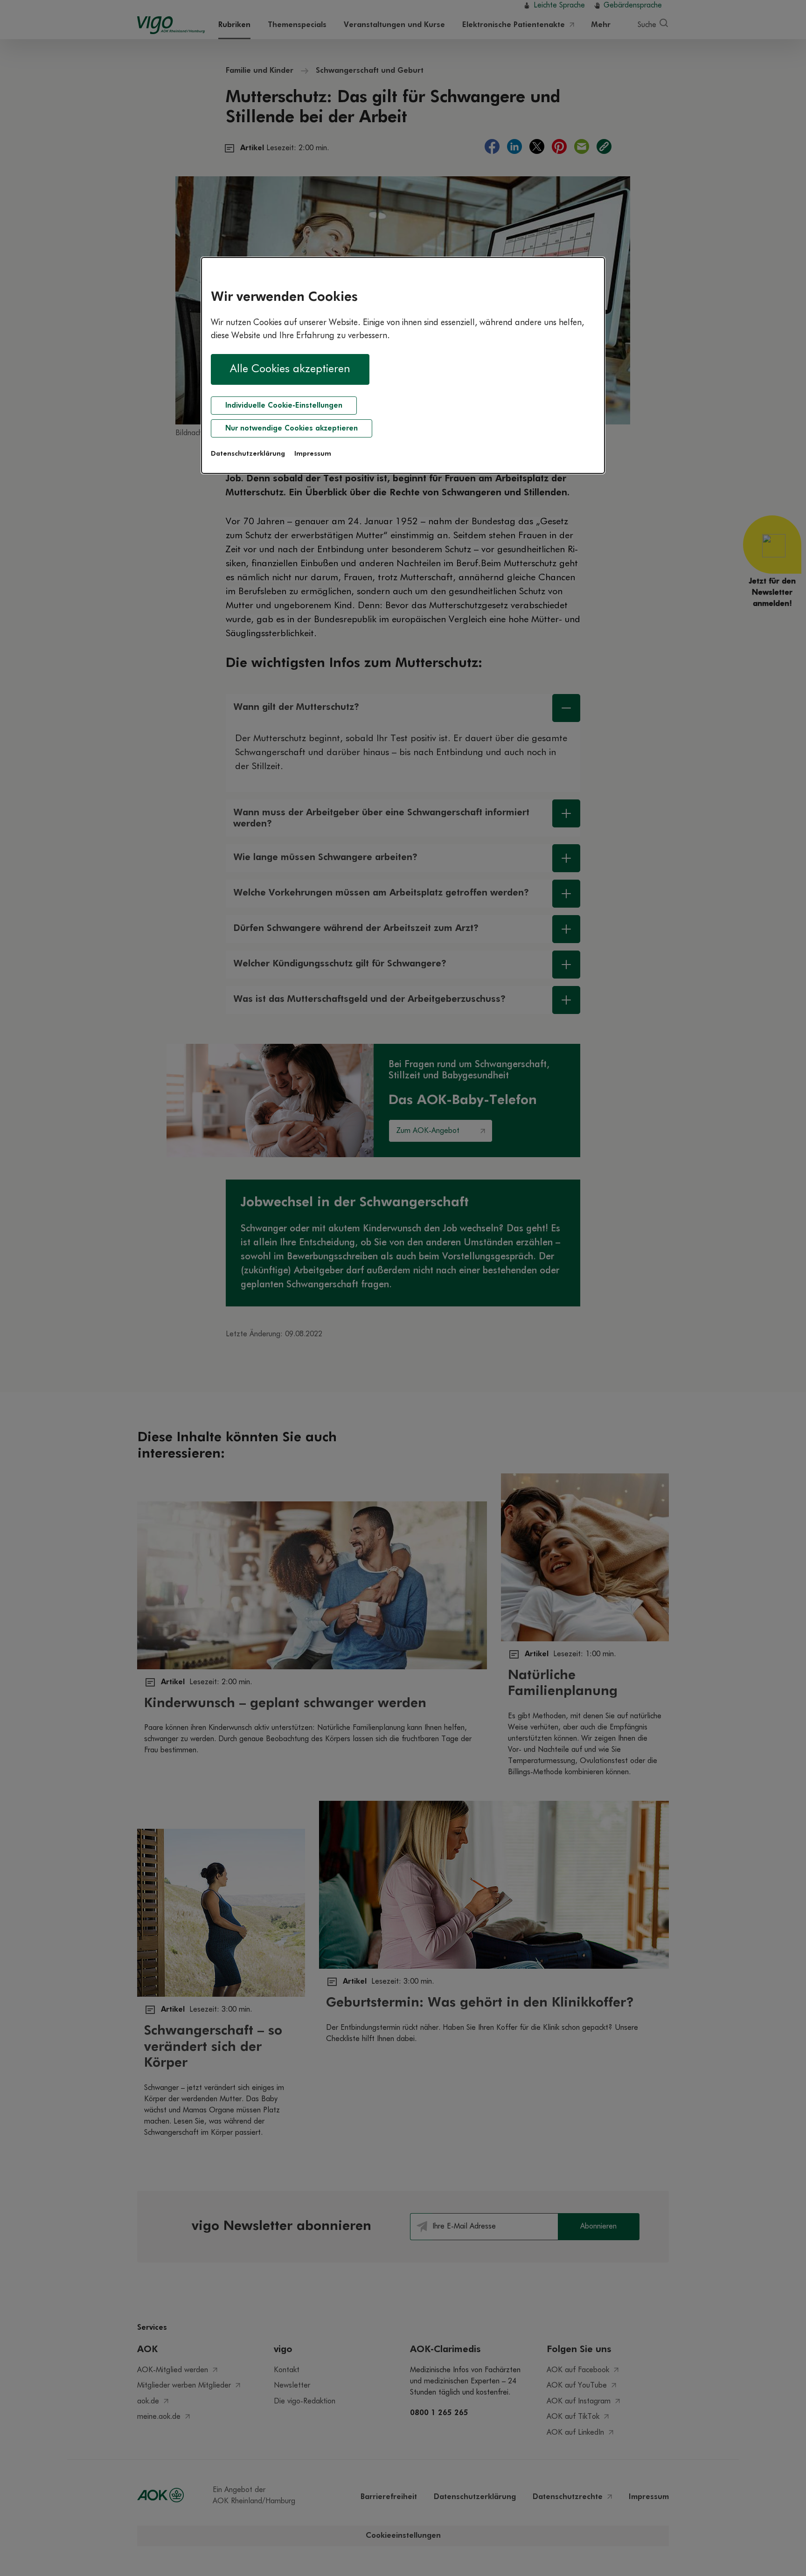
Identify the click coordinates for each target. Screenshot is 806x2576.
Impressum (313, 454)
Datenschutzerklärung (248, 454)
